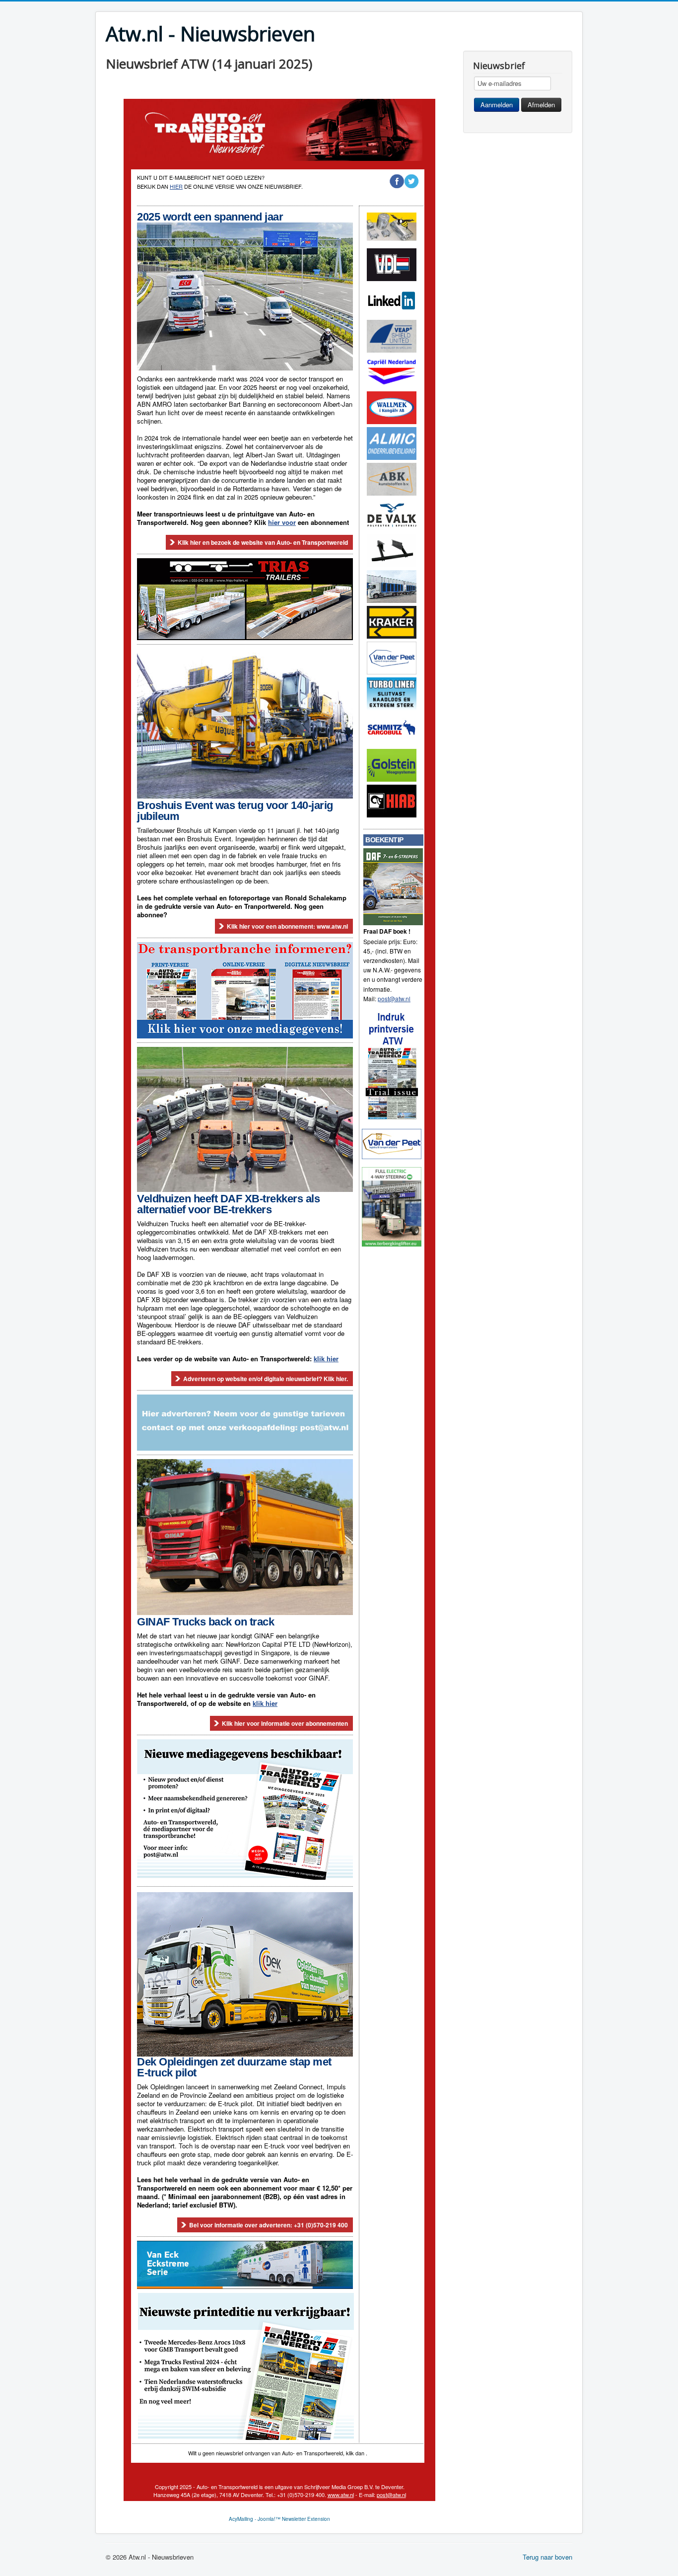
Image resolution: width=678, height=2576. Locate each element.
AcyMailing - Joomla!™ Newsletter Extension (279, 2519)
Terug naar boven (547, 2557)
